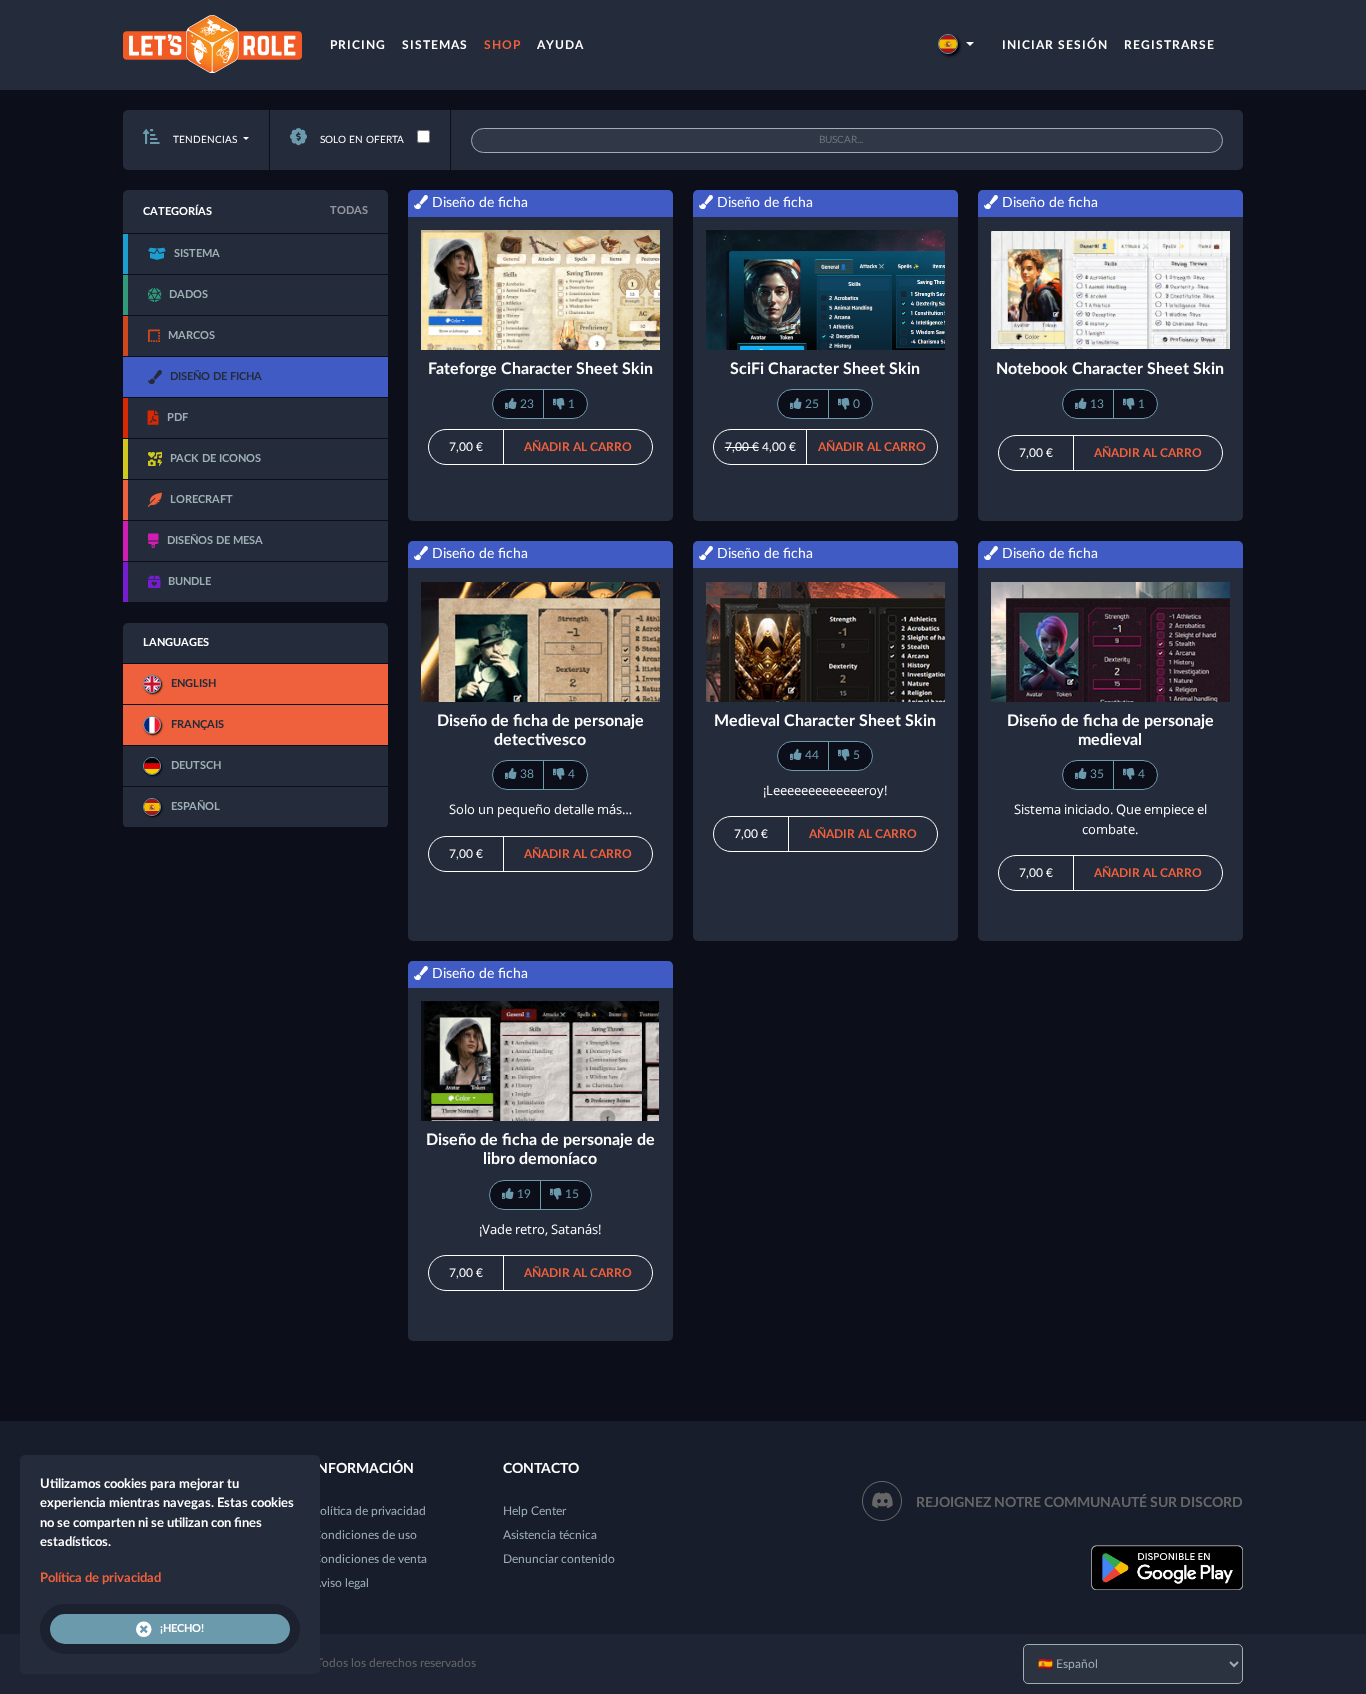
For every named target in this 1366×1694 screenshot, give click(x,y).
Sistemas (435, 45)
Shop (502, 45)
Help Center (534, 1511)
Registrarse (1169, 45)
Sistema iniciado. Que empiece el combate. (1110, 819)
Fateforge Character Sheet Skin (540, 369)
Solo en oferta (360, 140)
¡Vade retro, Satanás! (540, 1229)
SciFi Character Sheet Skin (825, 369)
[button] (956, 45)
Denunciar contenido (559, 1559)
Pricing (358, 45)
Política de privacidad (369, 1511)
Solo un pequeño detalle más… (540, 809)
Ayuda (560, 45)
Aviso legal (341, 1583)
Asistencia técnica (550, 1535)
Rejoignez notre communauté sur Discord (1079, 1503)
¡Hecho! (182, 1628)
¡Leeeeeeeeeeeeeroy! (825, 790)
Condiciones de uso (365, 1535)
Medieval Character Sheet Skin (825, 721)
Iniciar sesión (1055, 45)
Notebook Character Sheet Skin (1110, 369)
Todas (349, 210)
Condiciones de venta (370, 1559)
